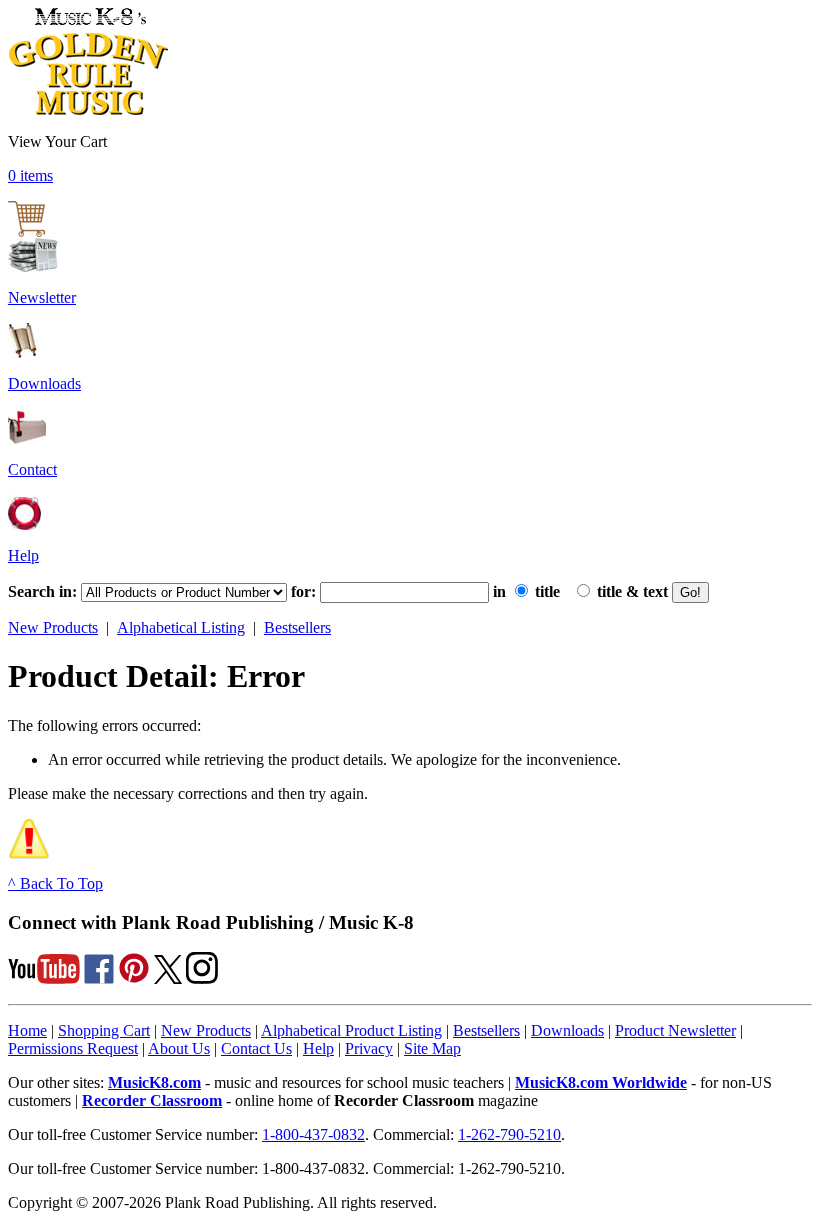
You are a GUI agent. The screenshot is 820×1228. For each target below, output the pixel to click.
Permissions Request (73, 1048)
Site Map (432, 1048)
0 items (30, 175)
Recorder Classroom (152, 1100)
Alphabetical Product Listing (351, 1030)
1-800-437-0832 (313, 1134)
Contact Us (256, 1048)
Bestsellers (297, 627)
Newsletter (42, 297)
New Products (53, 627)
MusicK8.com (154, 1082)
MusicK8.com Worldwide (601, 1082)
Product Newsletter (675, 1030)
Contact (32, 469)
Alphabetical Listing (181, 627)
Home (27, 1030)
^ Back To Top (55, 883)
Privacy (369, 1048)
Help (23, 555)
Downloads (44, 383)
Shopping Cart (104, 1030)
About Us (179, 1048)
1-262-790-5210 (509, 1134)
